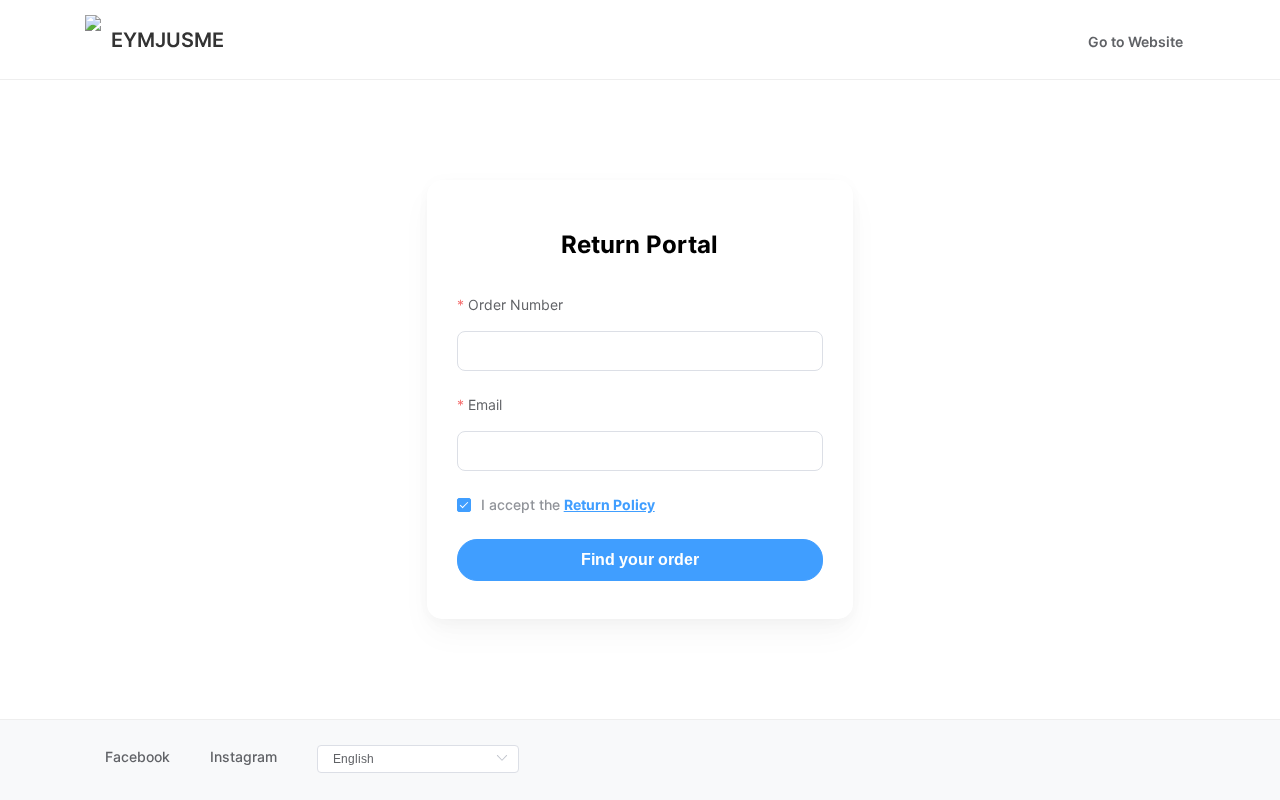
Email (485, 404)
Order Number (515, 304)
